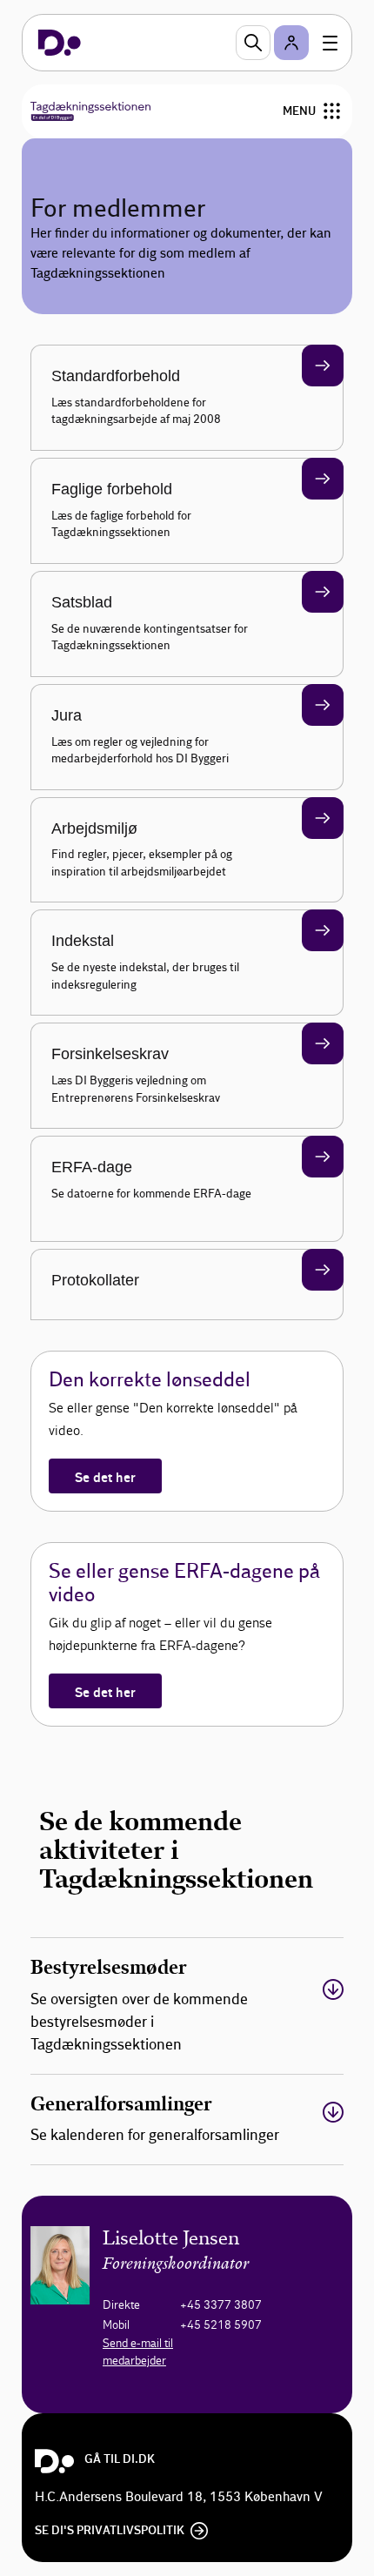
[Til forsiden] (60, 43)
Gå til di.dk (120, 2459)
